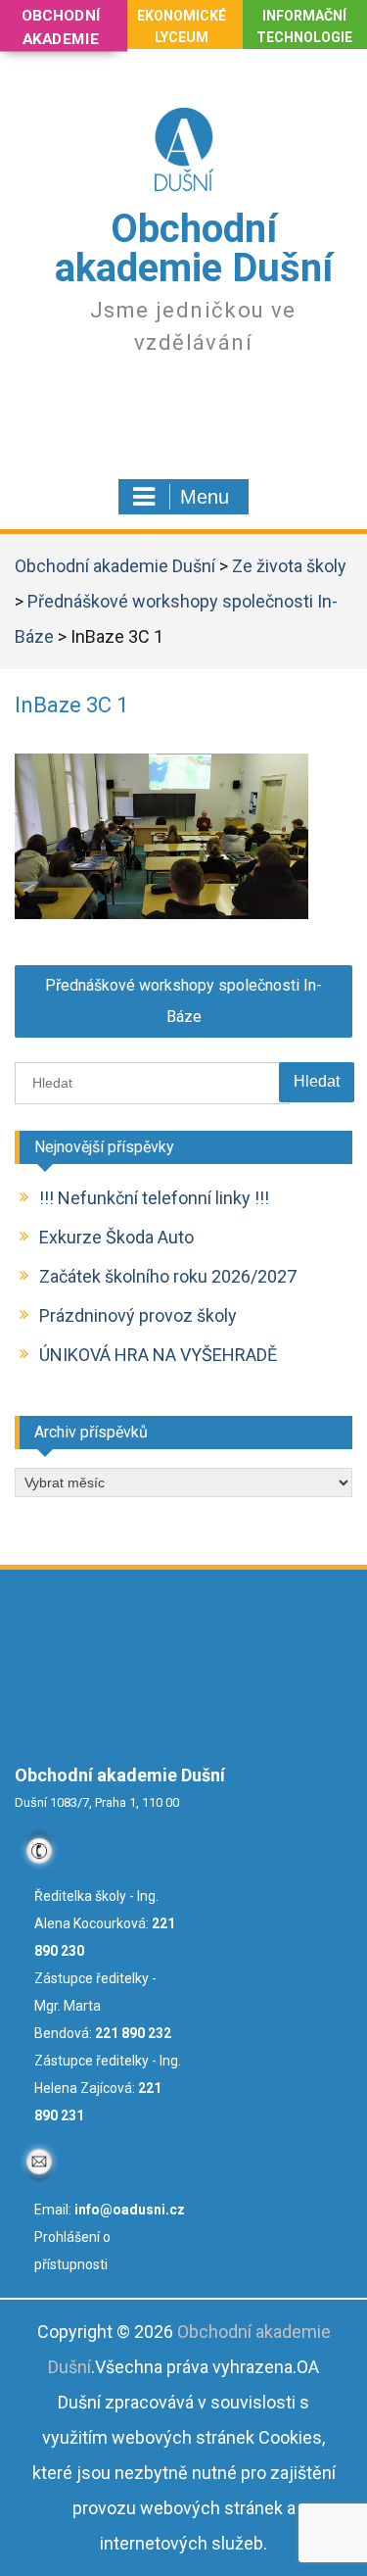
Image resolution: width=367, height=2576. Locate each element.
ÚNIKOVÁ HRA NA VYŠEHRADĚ (158, 1355)
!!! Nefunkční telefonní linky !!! (154, 1198)
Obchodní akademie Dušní (194, 248)
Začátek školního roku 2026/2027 (168, 1276)
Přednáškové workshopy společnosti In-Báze (183, 1001)
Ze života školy (289, 566)
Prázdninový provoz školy (138, 1315)
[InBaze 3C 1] (161, 913)
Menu (205, 497)
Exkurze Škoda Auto (116, 1237)
